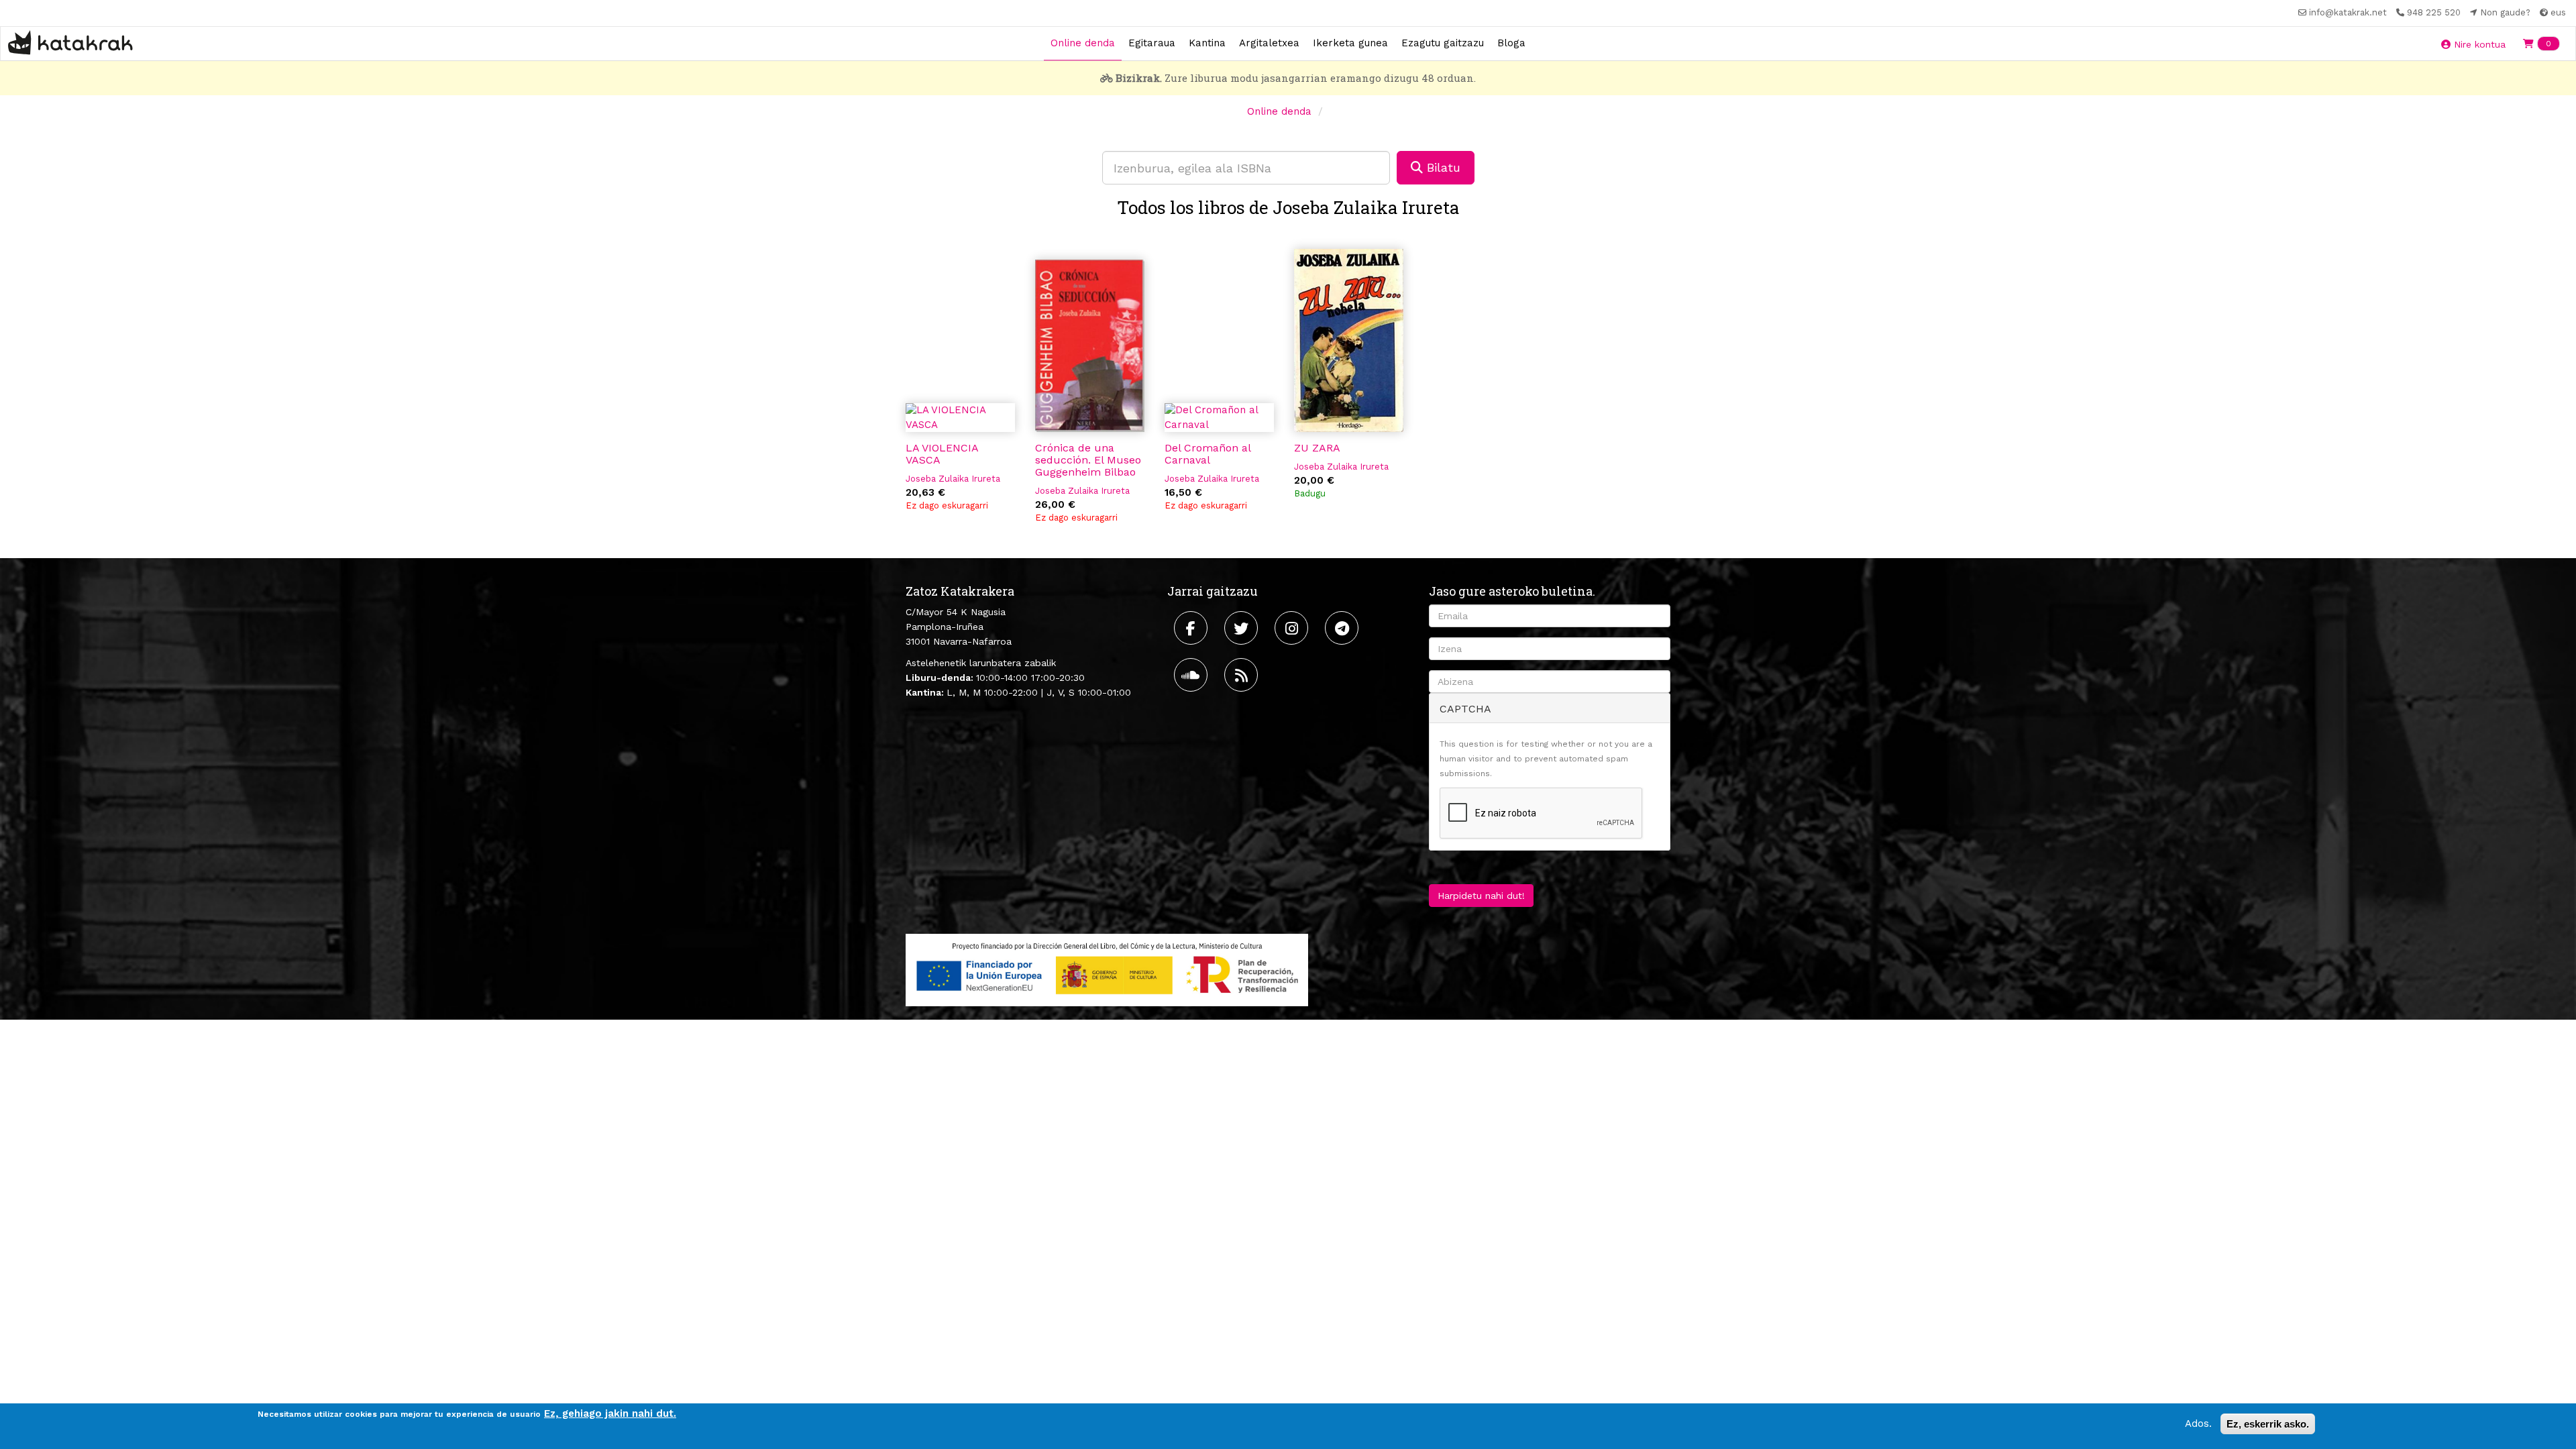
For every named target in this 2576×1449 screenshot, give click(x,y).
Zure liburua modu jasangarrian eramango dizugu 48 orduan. (1296, 78)
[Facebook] (1192, 628)
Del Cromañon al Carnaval (1207, 454)
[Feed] (1243, 675)
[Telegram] (1343, 628)
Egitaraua (1152, 43)
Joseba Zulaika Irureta (953, 479)
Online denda (1083, 43)
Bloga (1511, 43)
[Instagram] (1293, 628)
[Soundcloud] (1192, 675)
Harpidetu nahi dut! (1481, 896)
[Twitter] (1243, 628)
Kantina (1207, 43)
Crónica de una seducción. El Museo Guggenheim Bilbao (1088, 460)
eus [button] (2557, 12)
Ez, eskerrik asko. (2268, 1424)
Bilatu (1442, 167)
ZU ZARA (1317, 448)
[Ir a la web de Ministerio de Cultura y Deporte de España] (1107, 969)
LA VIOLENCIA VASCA (942, 454)
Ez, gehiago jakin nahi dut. (610, 1413)
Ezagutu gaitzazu (1443, 43)
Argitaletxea (1269, 43)
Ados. (2198, 1424)
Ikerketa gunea (1350, 43)
